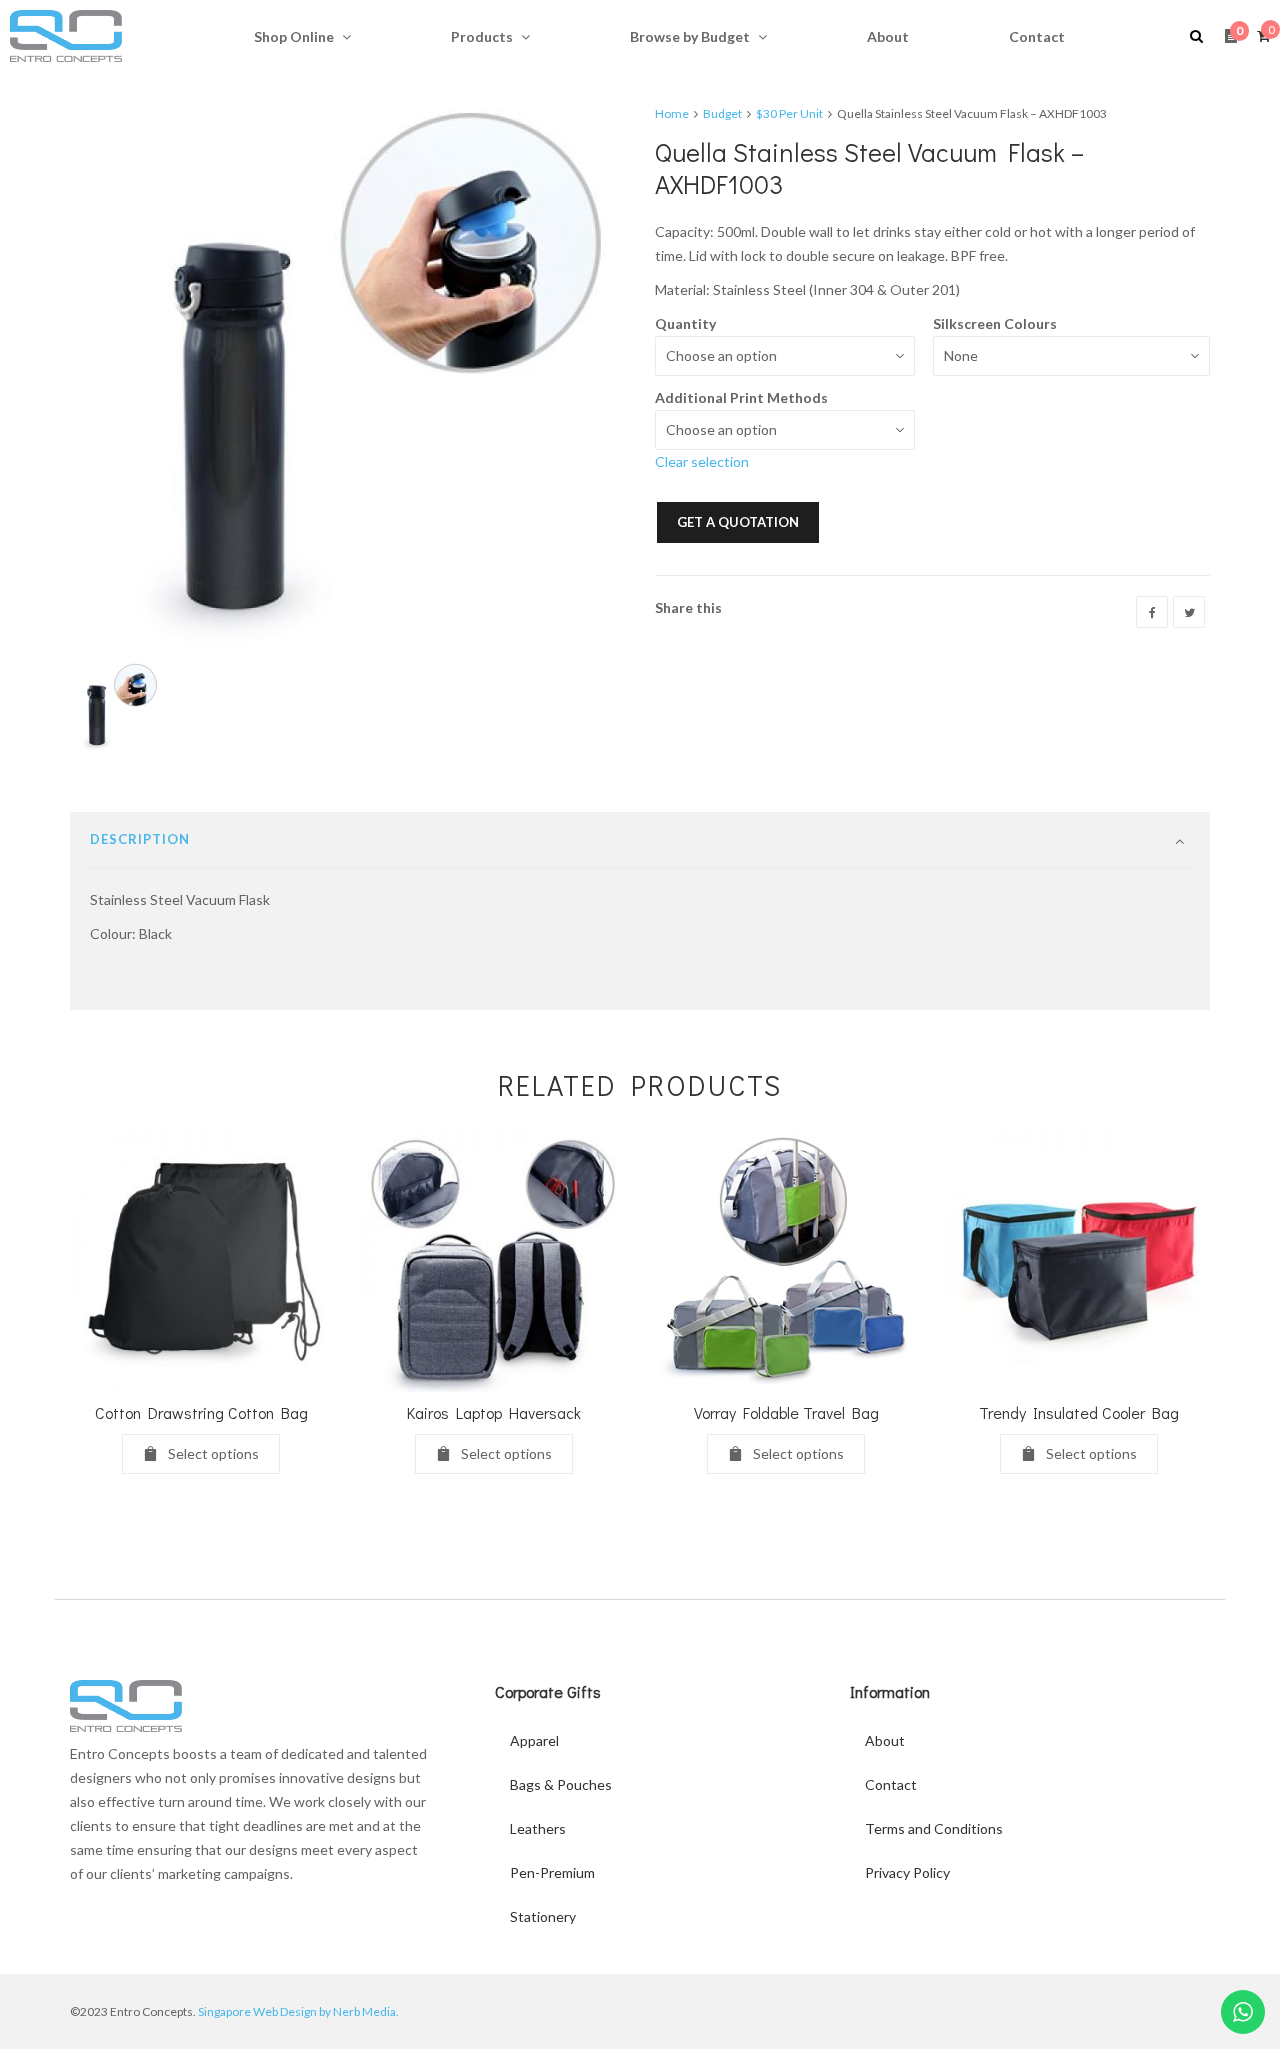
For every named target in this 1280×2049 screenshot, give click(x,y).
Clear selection (702, 461)
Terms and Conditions (934, 1828)
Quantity (685, 323)
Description (140, 839)
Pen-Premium (552, 1872)
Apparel (534, 1740)
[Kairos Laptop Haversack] (494, 1260)
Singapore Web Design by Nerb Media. (298, 2011)
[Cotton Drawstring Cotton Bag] (201, 1260)
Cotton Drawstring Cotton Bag (201, 1412)
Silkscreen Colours (995, 323)
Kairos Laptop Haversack (494, 1412)
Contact (891, 1784)
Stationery (543, 1916)
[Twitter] (1189, 612)
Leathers (538, 1828)
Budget (722, 113)
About (885, 1740)
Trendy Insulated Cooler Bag (1079, 1412)
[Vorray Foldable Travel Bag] (786, 1260)
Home (672, 113)
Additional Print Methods (741, 397)
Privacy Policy (907, 1872)
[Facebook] (1152, 612)
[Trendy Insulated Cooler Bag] (1079, 1260)
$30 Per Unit (789, 113)
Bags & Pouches (561, 1784)
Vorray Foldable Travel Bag (786, 1412)
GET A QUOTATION (738, 522)
